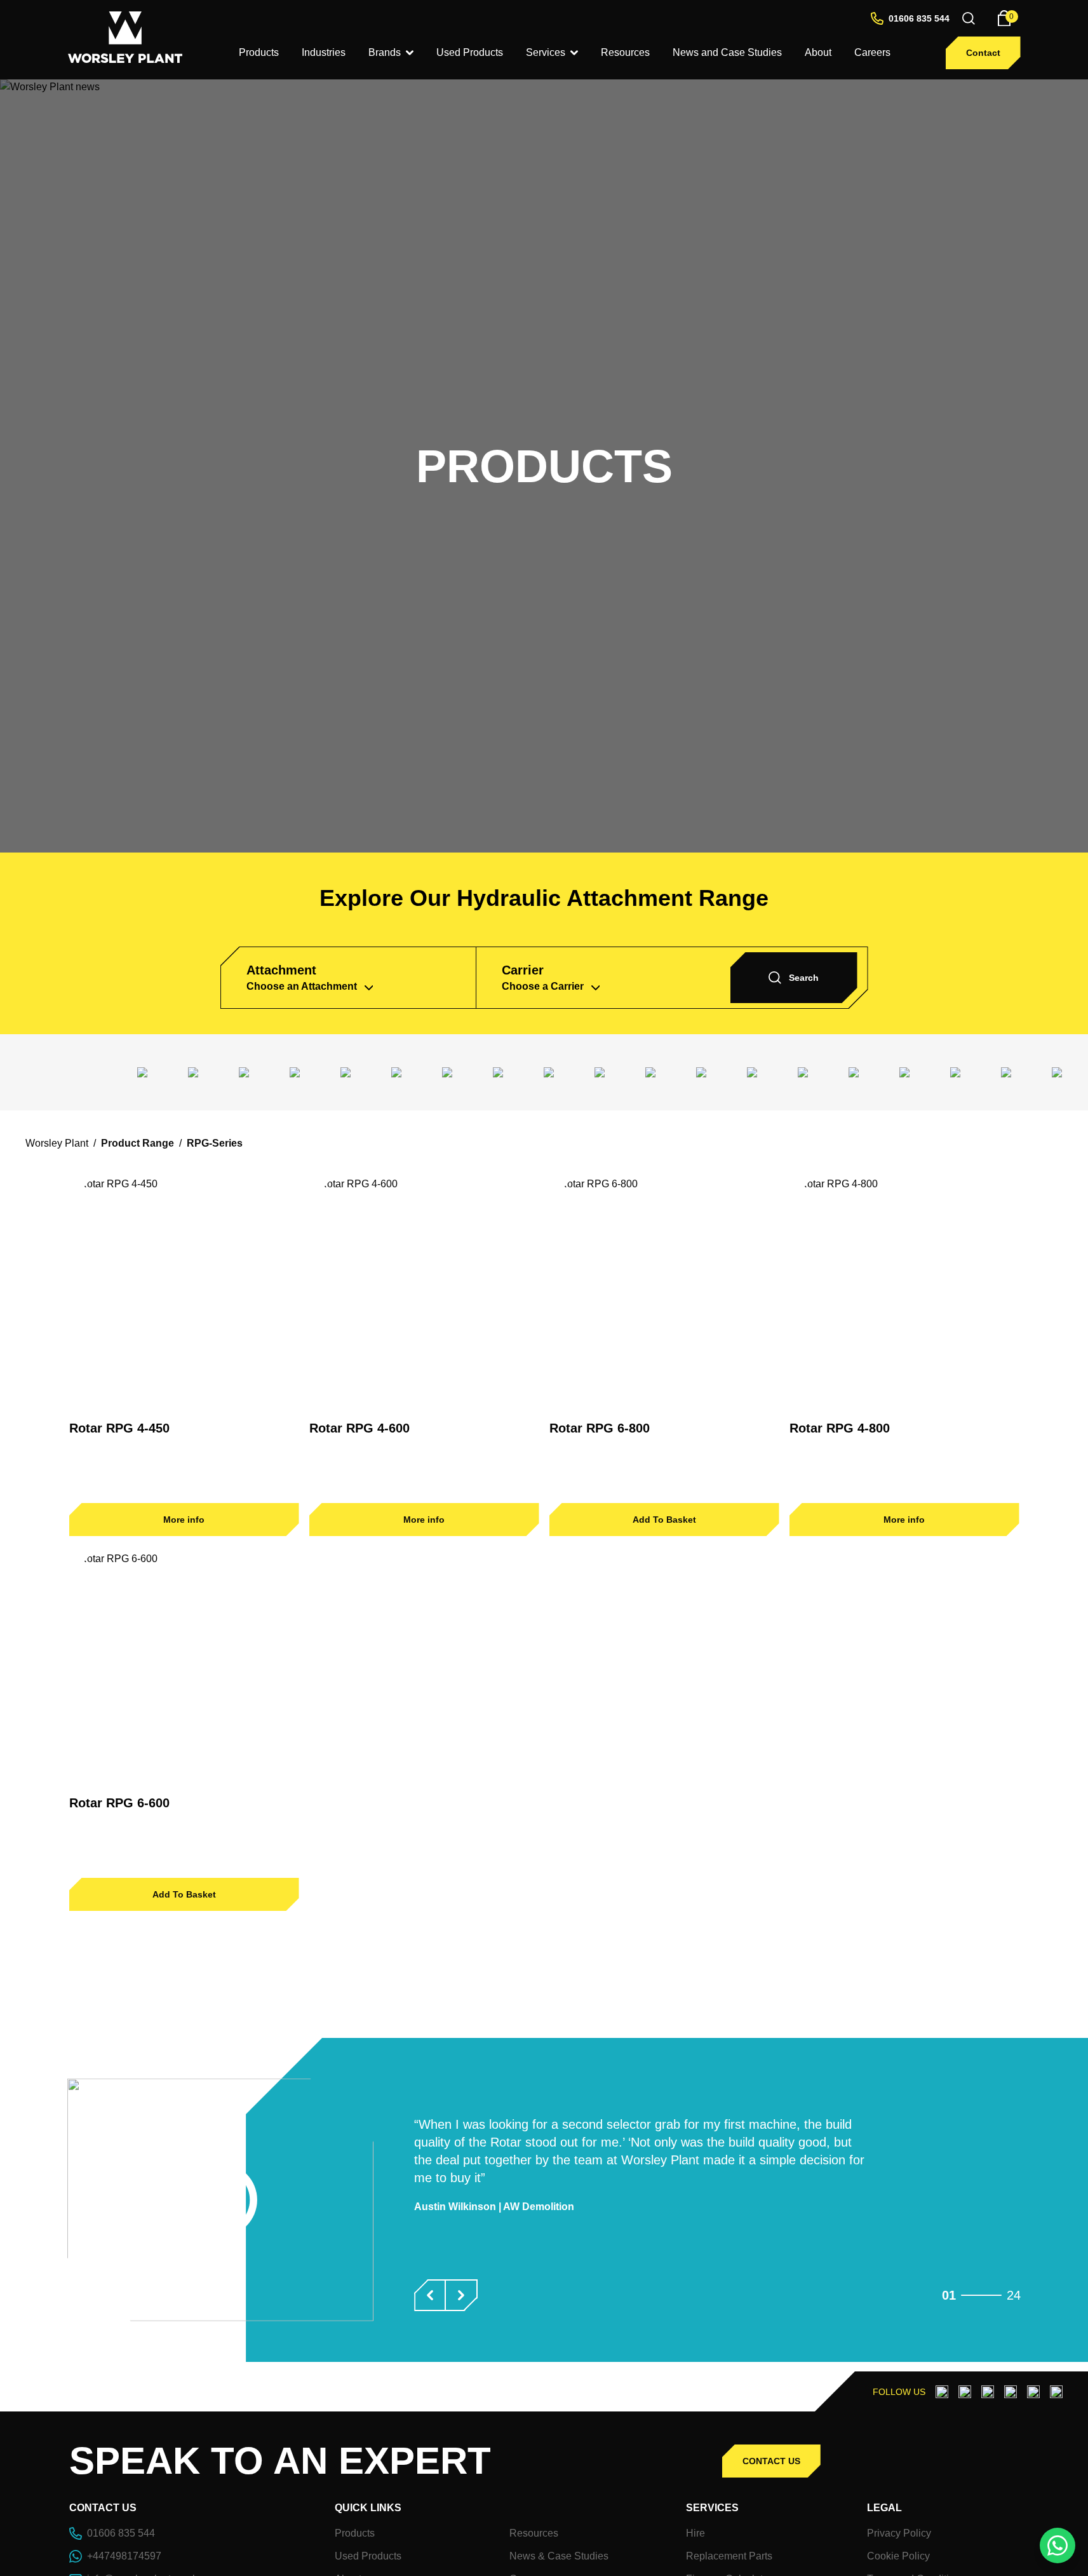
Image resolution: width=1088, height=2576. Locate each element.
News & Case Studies (559, 2556)
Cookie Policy (898, 2556)
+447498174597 (124, 2556)
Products (355, 2533)
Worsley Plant (57, 1143)
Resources (534, 2533)
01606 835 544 (919, 18)
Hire (695, 2533)
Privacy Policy (899, 2533)
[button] (430, 2295)
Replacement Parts (729, 2556)
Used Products (368, 2556)
